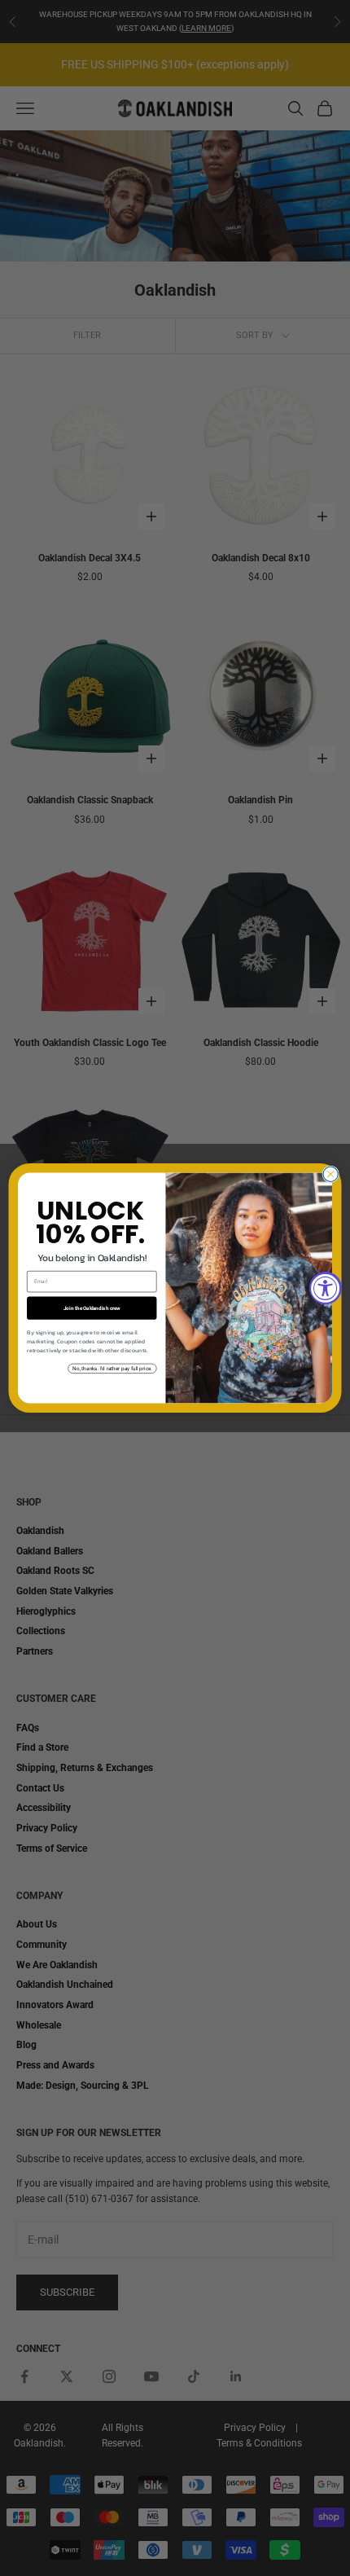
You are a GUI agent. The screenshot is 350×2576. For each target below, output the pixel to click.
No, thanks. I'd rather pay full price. (112, 1368)
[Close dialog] (330, 1174)
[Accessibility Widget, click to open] (326, 1288)
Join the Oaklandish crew (92, 1308)
